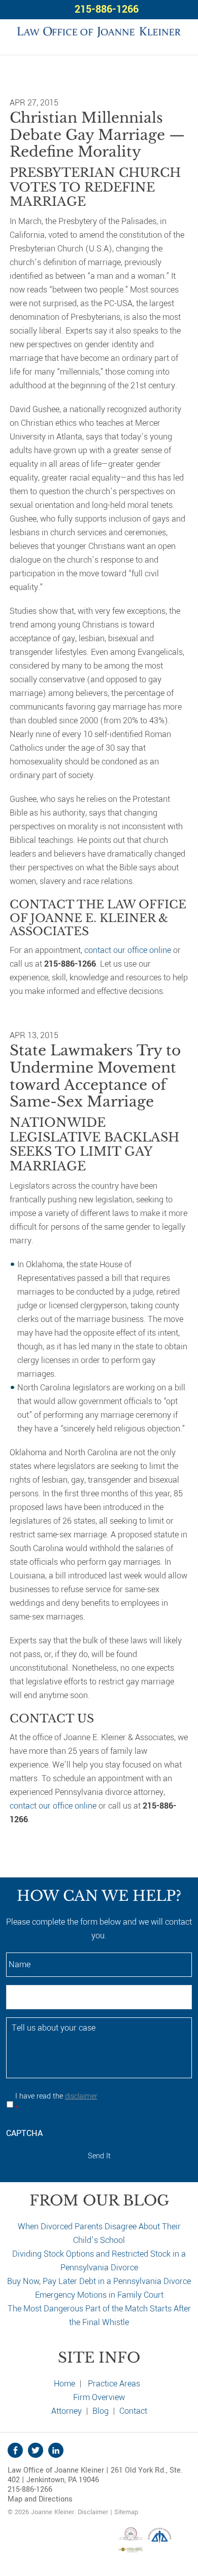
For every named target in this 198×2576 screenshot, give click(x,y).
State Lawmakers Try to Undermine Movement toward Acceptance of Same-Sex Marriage (95, 1076)
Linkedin (56, 2450)
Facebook (15, 2450)
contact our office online (128, 950)
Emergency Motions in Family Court (99, 2295)
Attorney (67, 2411)
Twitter (36, 2450)
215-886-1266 (107, 9)
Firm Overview (99, 2397)
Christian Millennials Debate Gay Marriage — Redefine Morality (97, 135)
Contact (133, 2411)
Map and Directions (40, 2499)
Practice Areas (114, 2384)
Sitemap (126, 2512)
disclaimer (81, 2096)
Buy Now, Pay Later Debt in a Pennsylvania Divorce (99, 2281)
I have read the (56, 2102)
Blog (101, 2411)
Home (64, 2384)
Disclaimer (93, 2512)
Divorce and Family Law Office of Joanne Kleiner (99, 31)
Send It (99, 2156)
